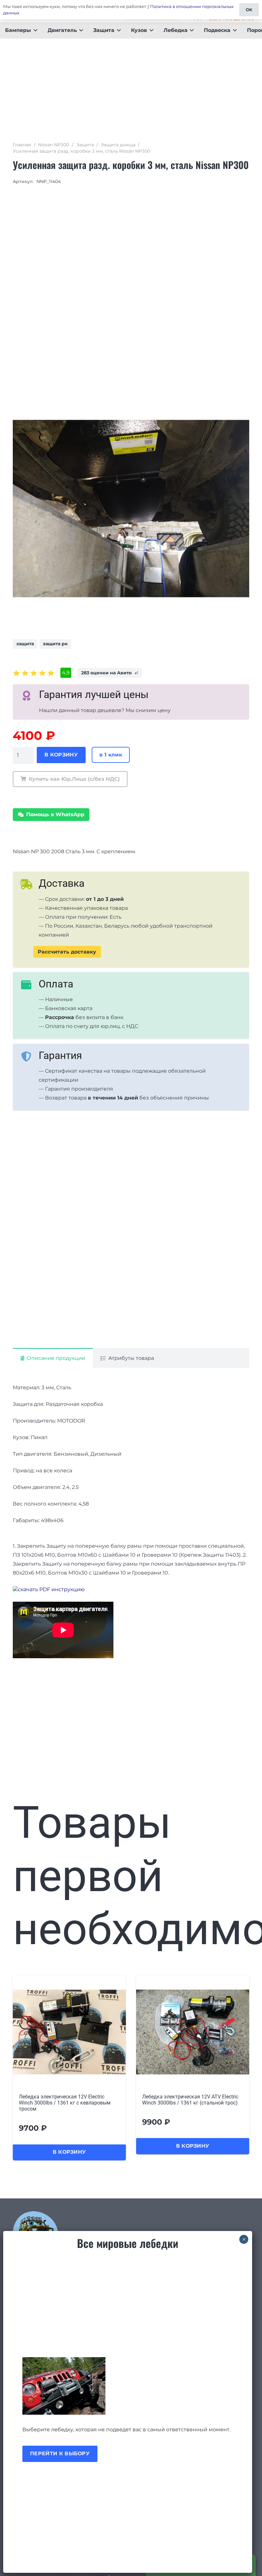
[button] (34, 30)
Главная (22, 145)
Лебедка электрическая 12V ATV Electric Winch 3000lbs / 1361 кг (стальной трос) (190, 2100)
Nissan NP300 (54, 145)
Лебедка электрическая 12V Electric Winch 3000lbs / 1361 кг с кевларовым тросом (65, 2103)
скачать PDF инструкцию (51, 1589)
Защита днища (118, 145)
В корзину (61, 755)
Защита (85, 145)
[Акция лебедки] (128, 2386)
